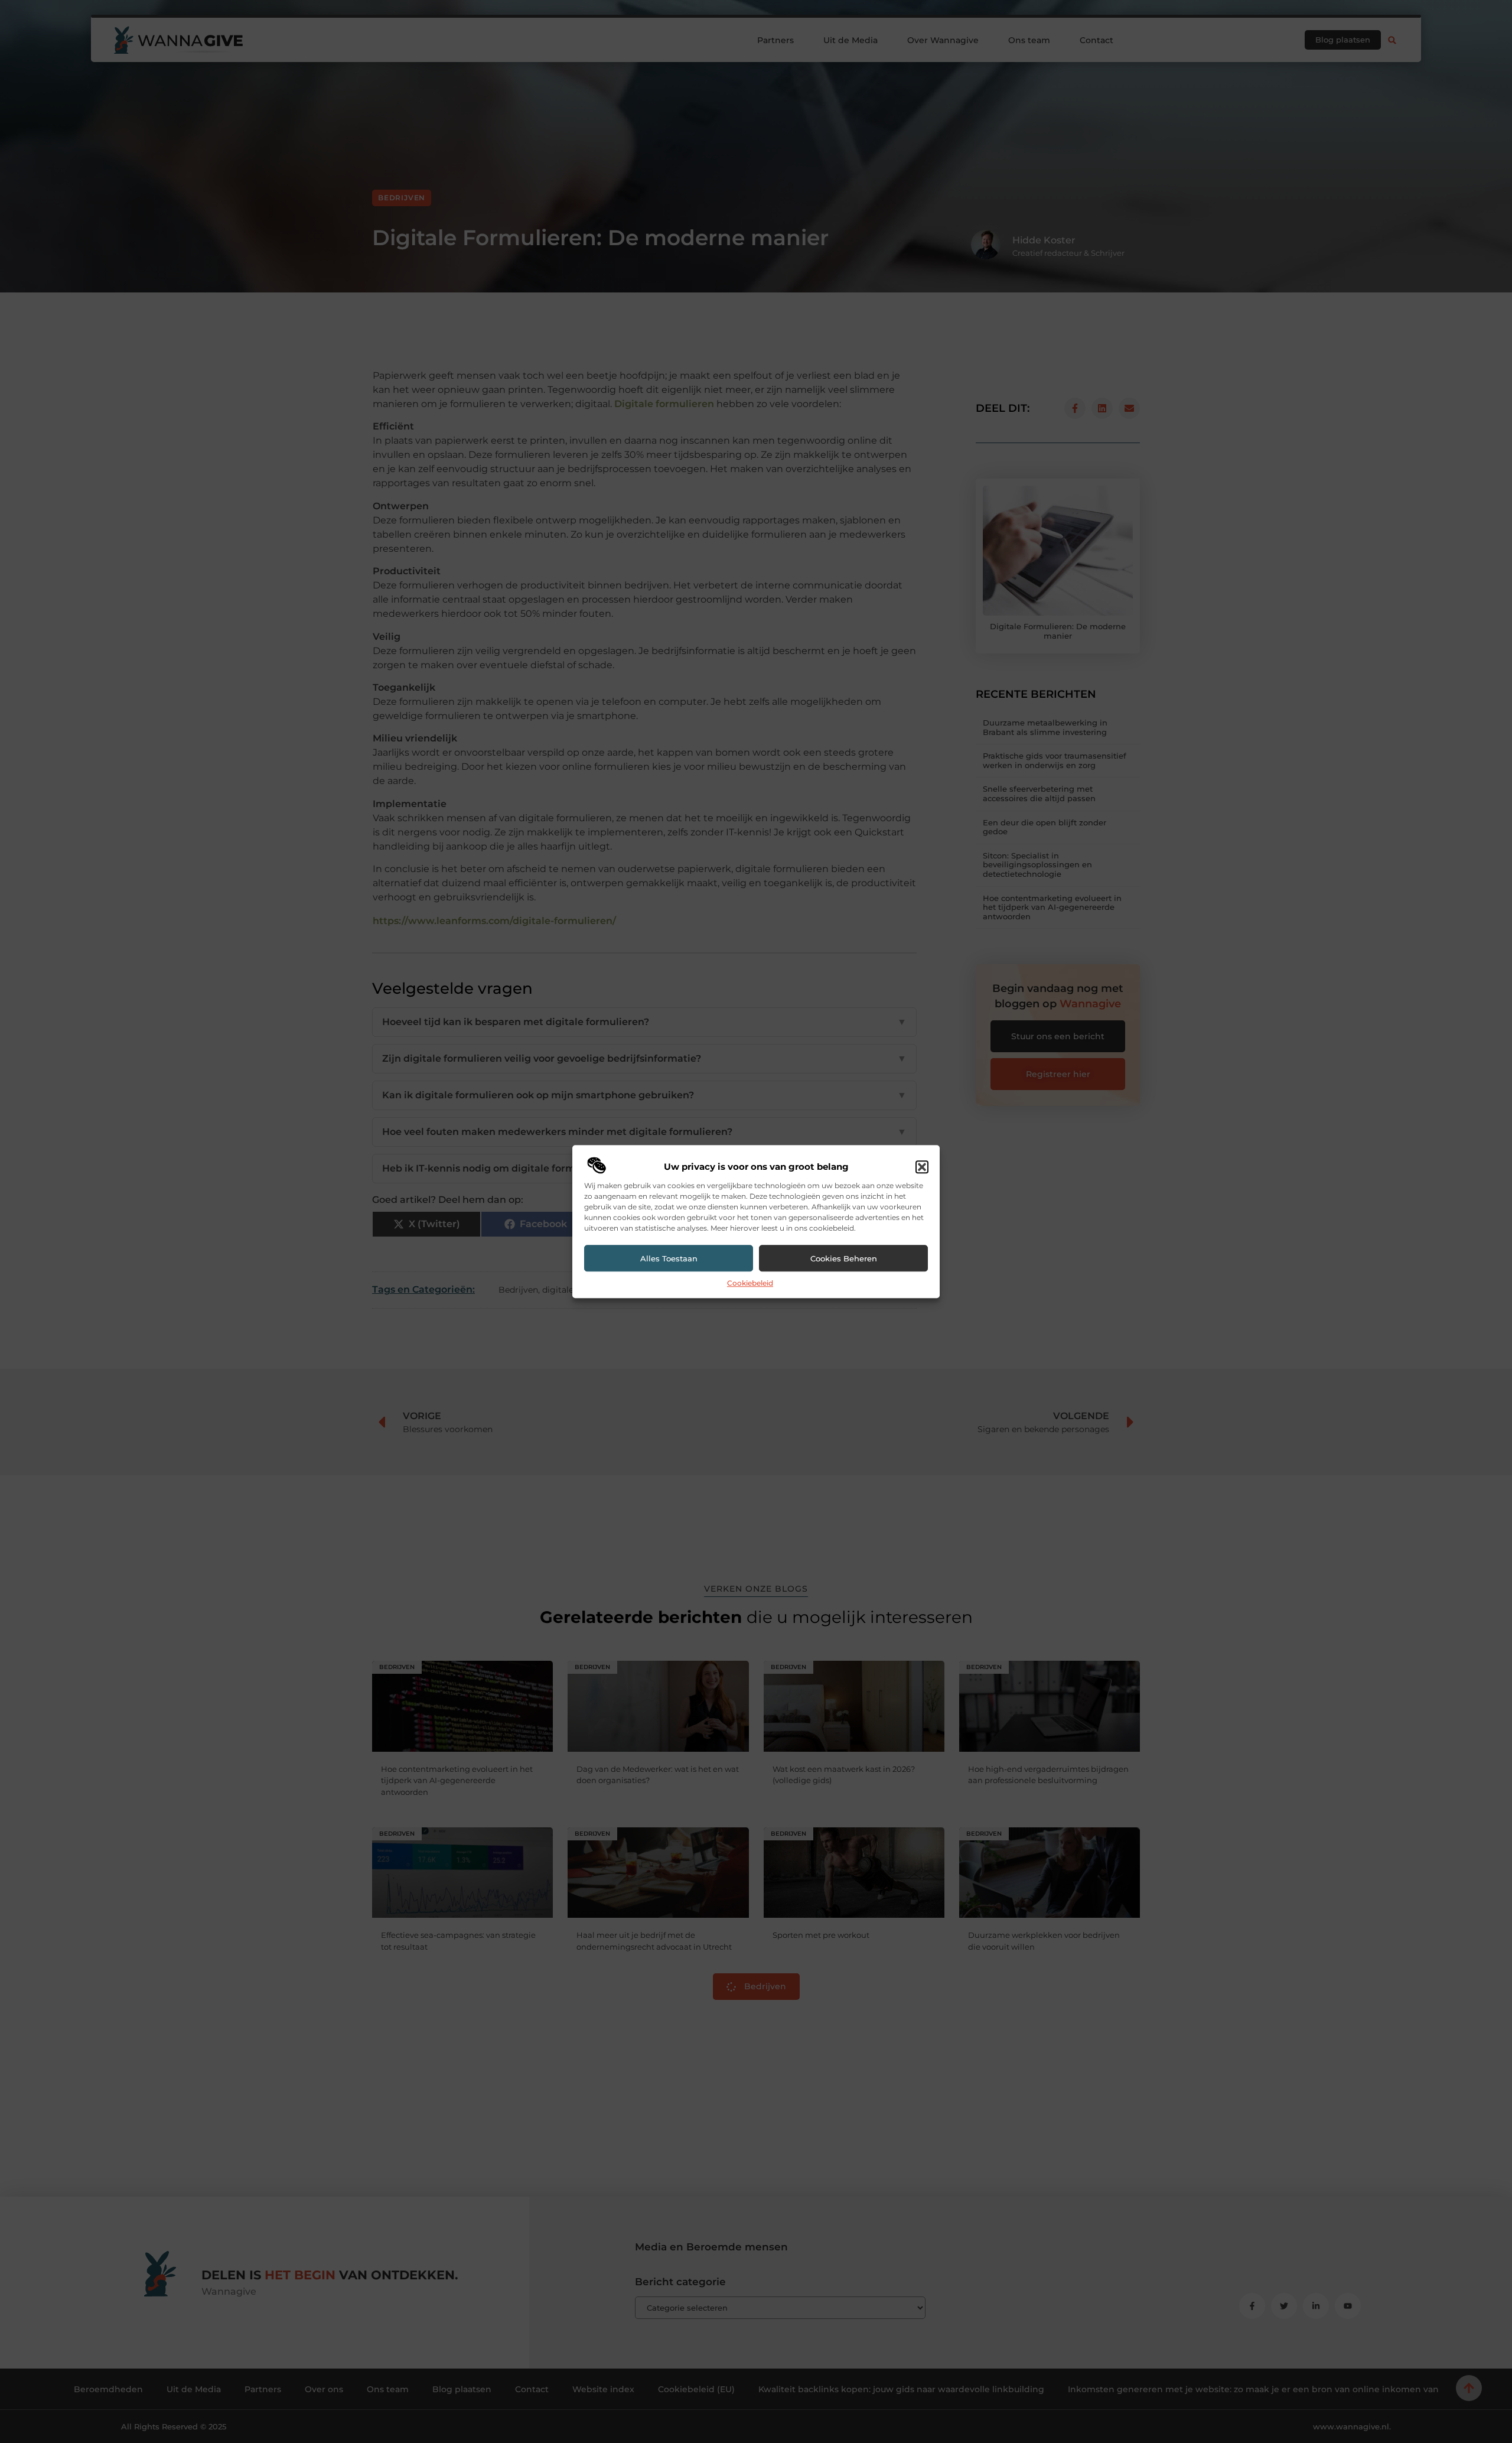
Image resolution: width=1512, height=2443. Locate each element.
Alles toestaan (669, 1258)
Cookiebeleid (750, 1284)
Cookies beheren (844, 1258)
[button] (922, 1167)
